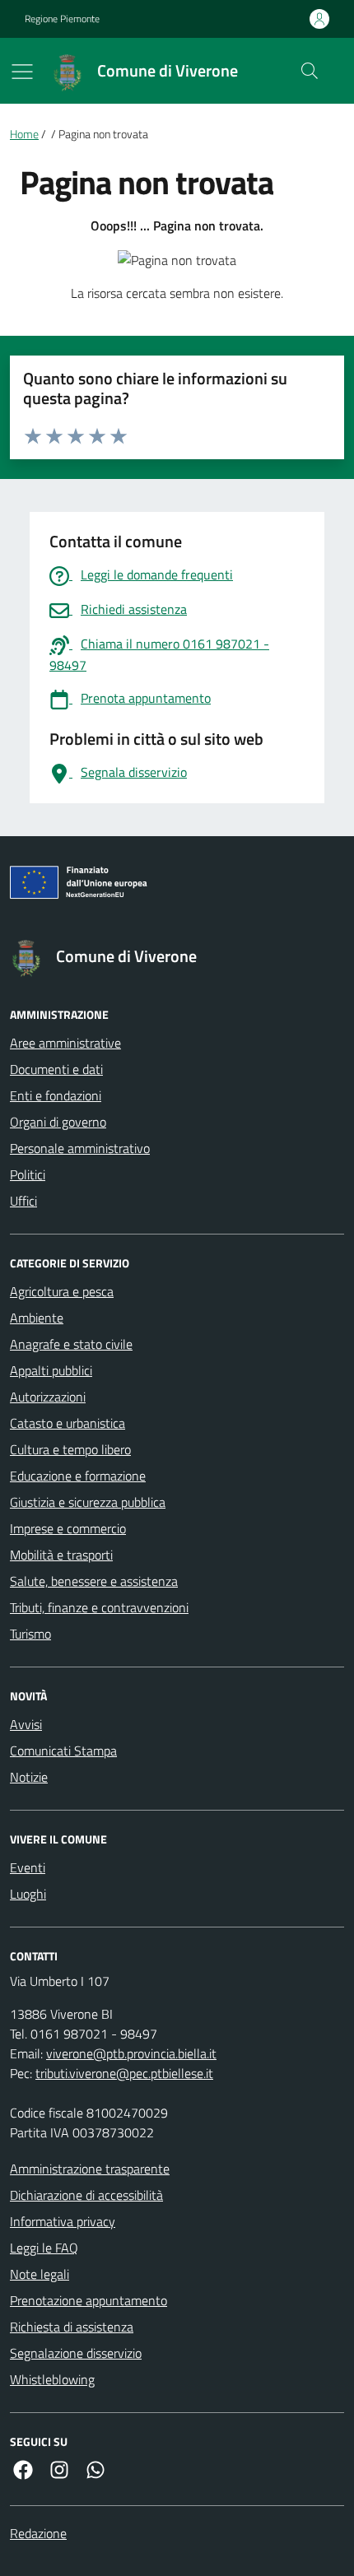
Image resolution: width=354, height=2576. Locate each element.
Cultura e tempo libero (70, 1449)
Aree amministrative (65, 1043)
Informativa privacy (63, 2221)
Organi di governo (58, 1122)
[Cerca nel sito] (310, 71)
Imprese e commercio (68, 1528)
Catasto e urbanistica (68, 1423)
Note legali (40, 2274)
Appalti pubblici (51, 1370)
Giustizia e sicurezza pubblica (88, 1502)
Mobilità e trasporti (61, 1555)
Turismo (30, 1634)
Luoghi (28, 1894)
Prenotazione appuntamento (88, 2300)
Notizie (29, 1777)
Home (24, 135)
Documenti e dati (56, 1069)
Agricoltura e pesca (62, 1291)
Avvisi (26, 1724)
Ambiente (37, 1318)
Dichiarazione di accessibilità (86, 2195)
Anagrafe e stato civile (71, 1344)
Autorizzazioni (48, 1397)
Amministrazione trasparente (90, 2169)
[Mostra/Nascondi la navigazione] (22, 72)
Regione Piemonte (62, 19)
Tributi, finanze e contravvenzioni (99, 1607)
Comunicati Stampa (63, 1751)
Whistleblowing (52, 2379)
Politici (28, 1174)
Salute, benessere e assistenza (94, 1581)
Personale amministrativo (80, 1148)
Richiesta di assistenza (72, 2327)
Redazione (38, 2533)
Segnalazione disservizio (76, 2353)
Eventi (28, 1867)
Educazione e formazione (78, 1476)
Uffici (23, 1201)
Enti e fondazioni (56, 1095)
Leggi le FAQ (44, 2248)
